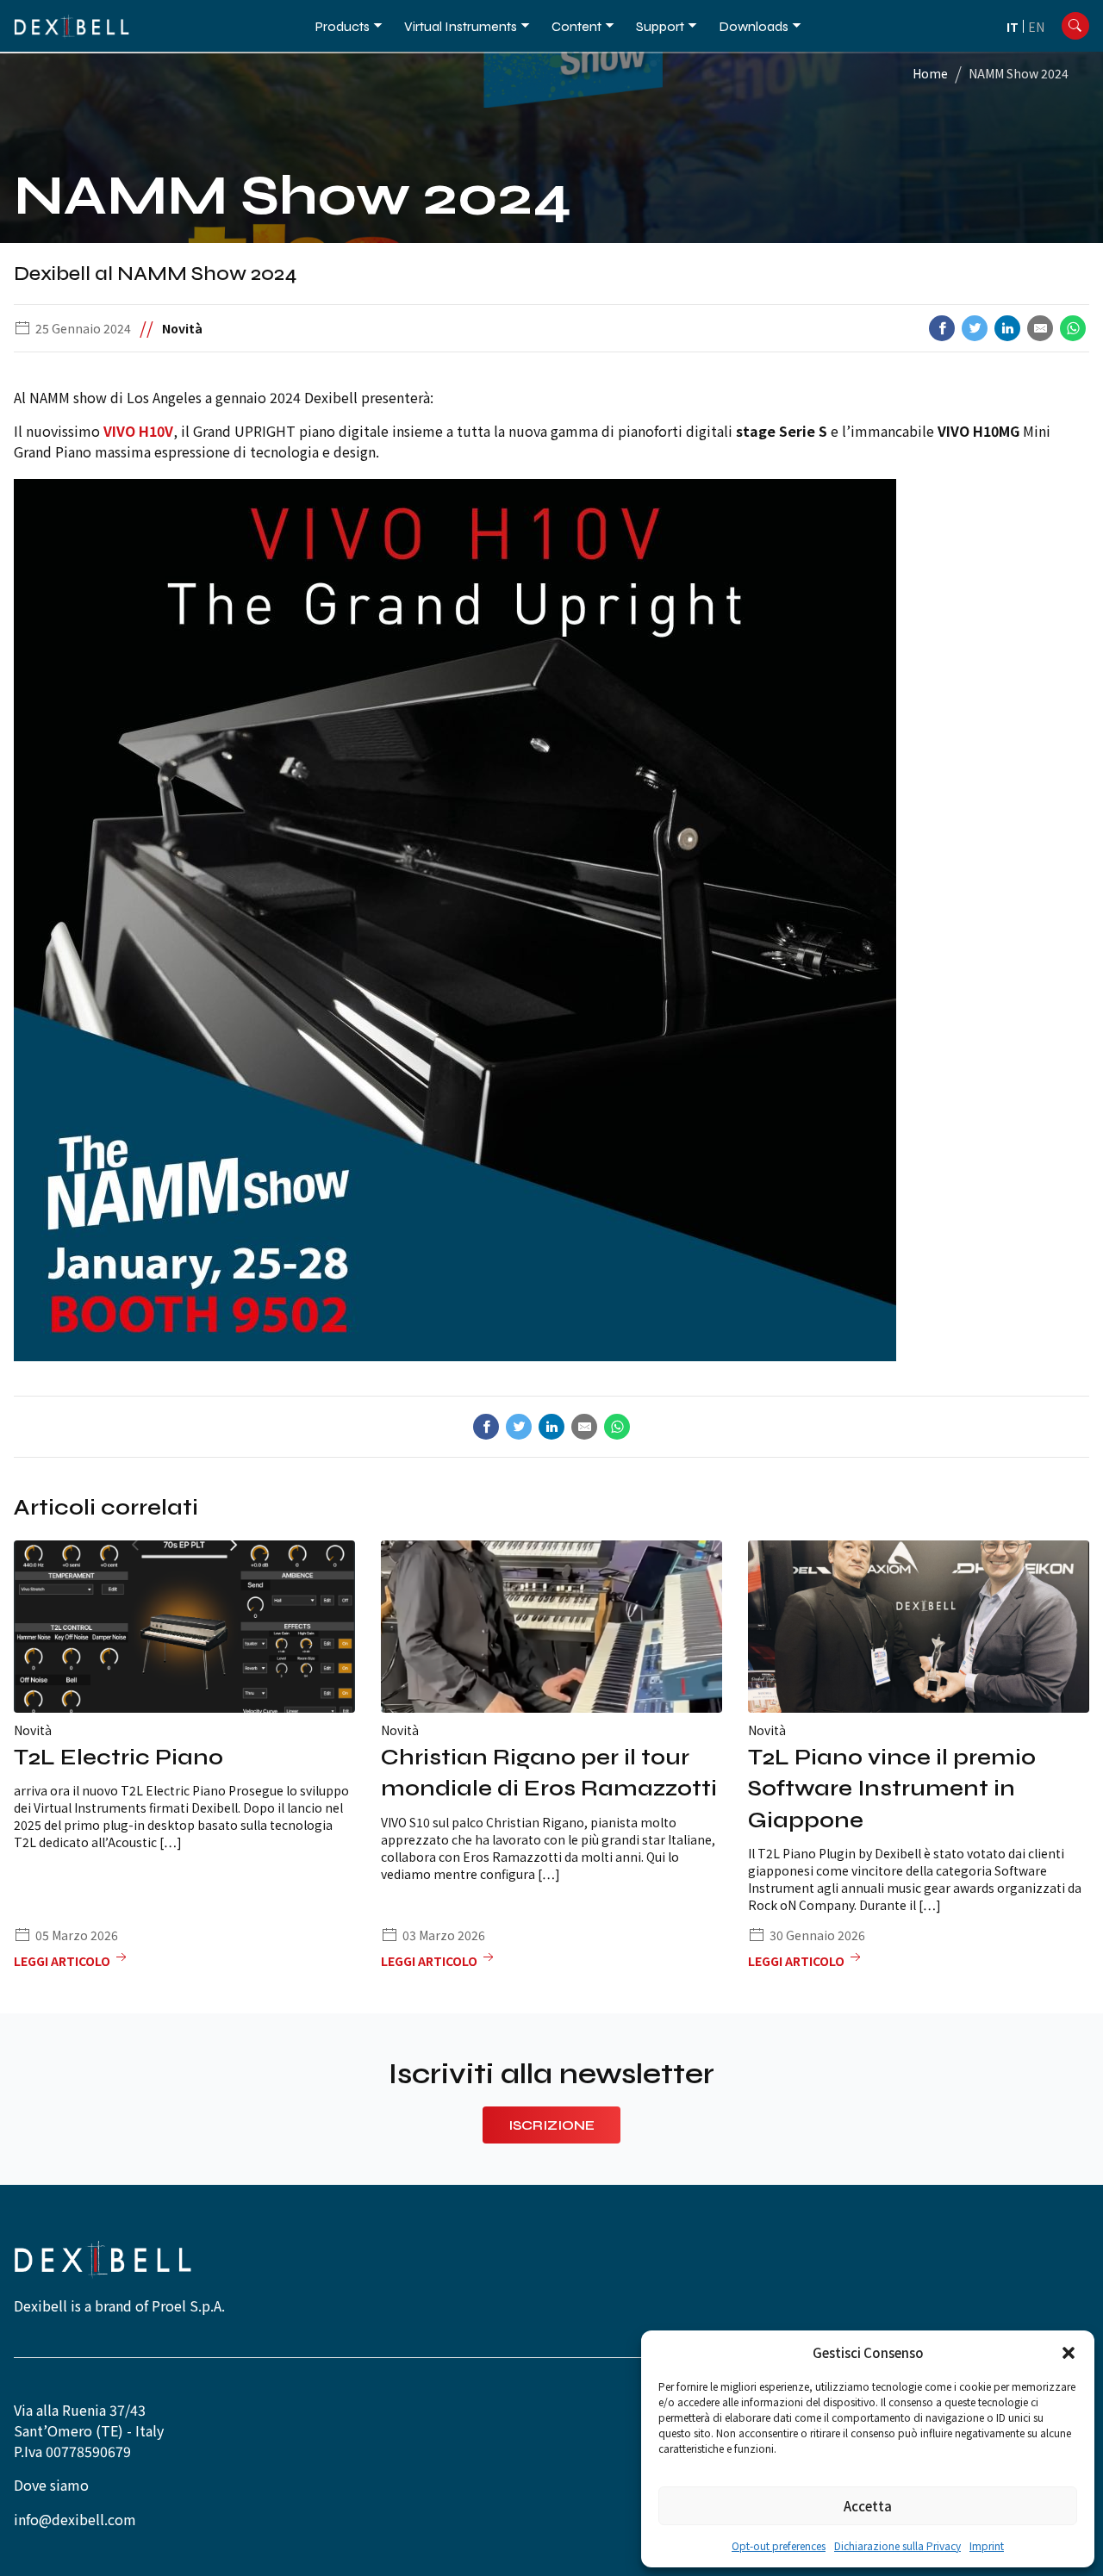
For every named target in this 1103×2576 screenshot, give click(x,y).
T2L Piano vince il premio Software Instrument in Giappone (892, 1789)
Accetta (868, 2506)
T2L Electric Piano (118, 1757)
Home (930, 73)
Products (343, 26)
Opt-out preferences (779, 2545)
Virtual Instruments (461, 26)
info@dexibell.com (75, 2519)
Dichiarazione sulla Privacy (897, 2545)
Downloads (754, 26)
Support (660, 26)
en (1036, 27)
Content (576, 26)
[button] (1069, 2353)
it (1013, 27)
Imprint (987, 2545)
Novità (182, 328)
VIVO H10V (138, 431)
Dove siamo (51, 2485)
